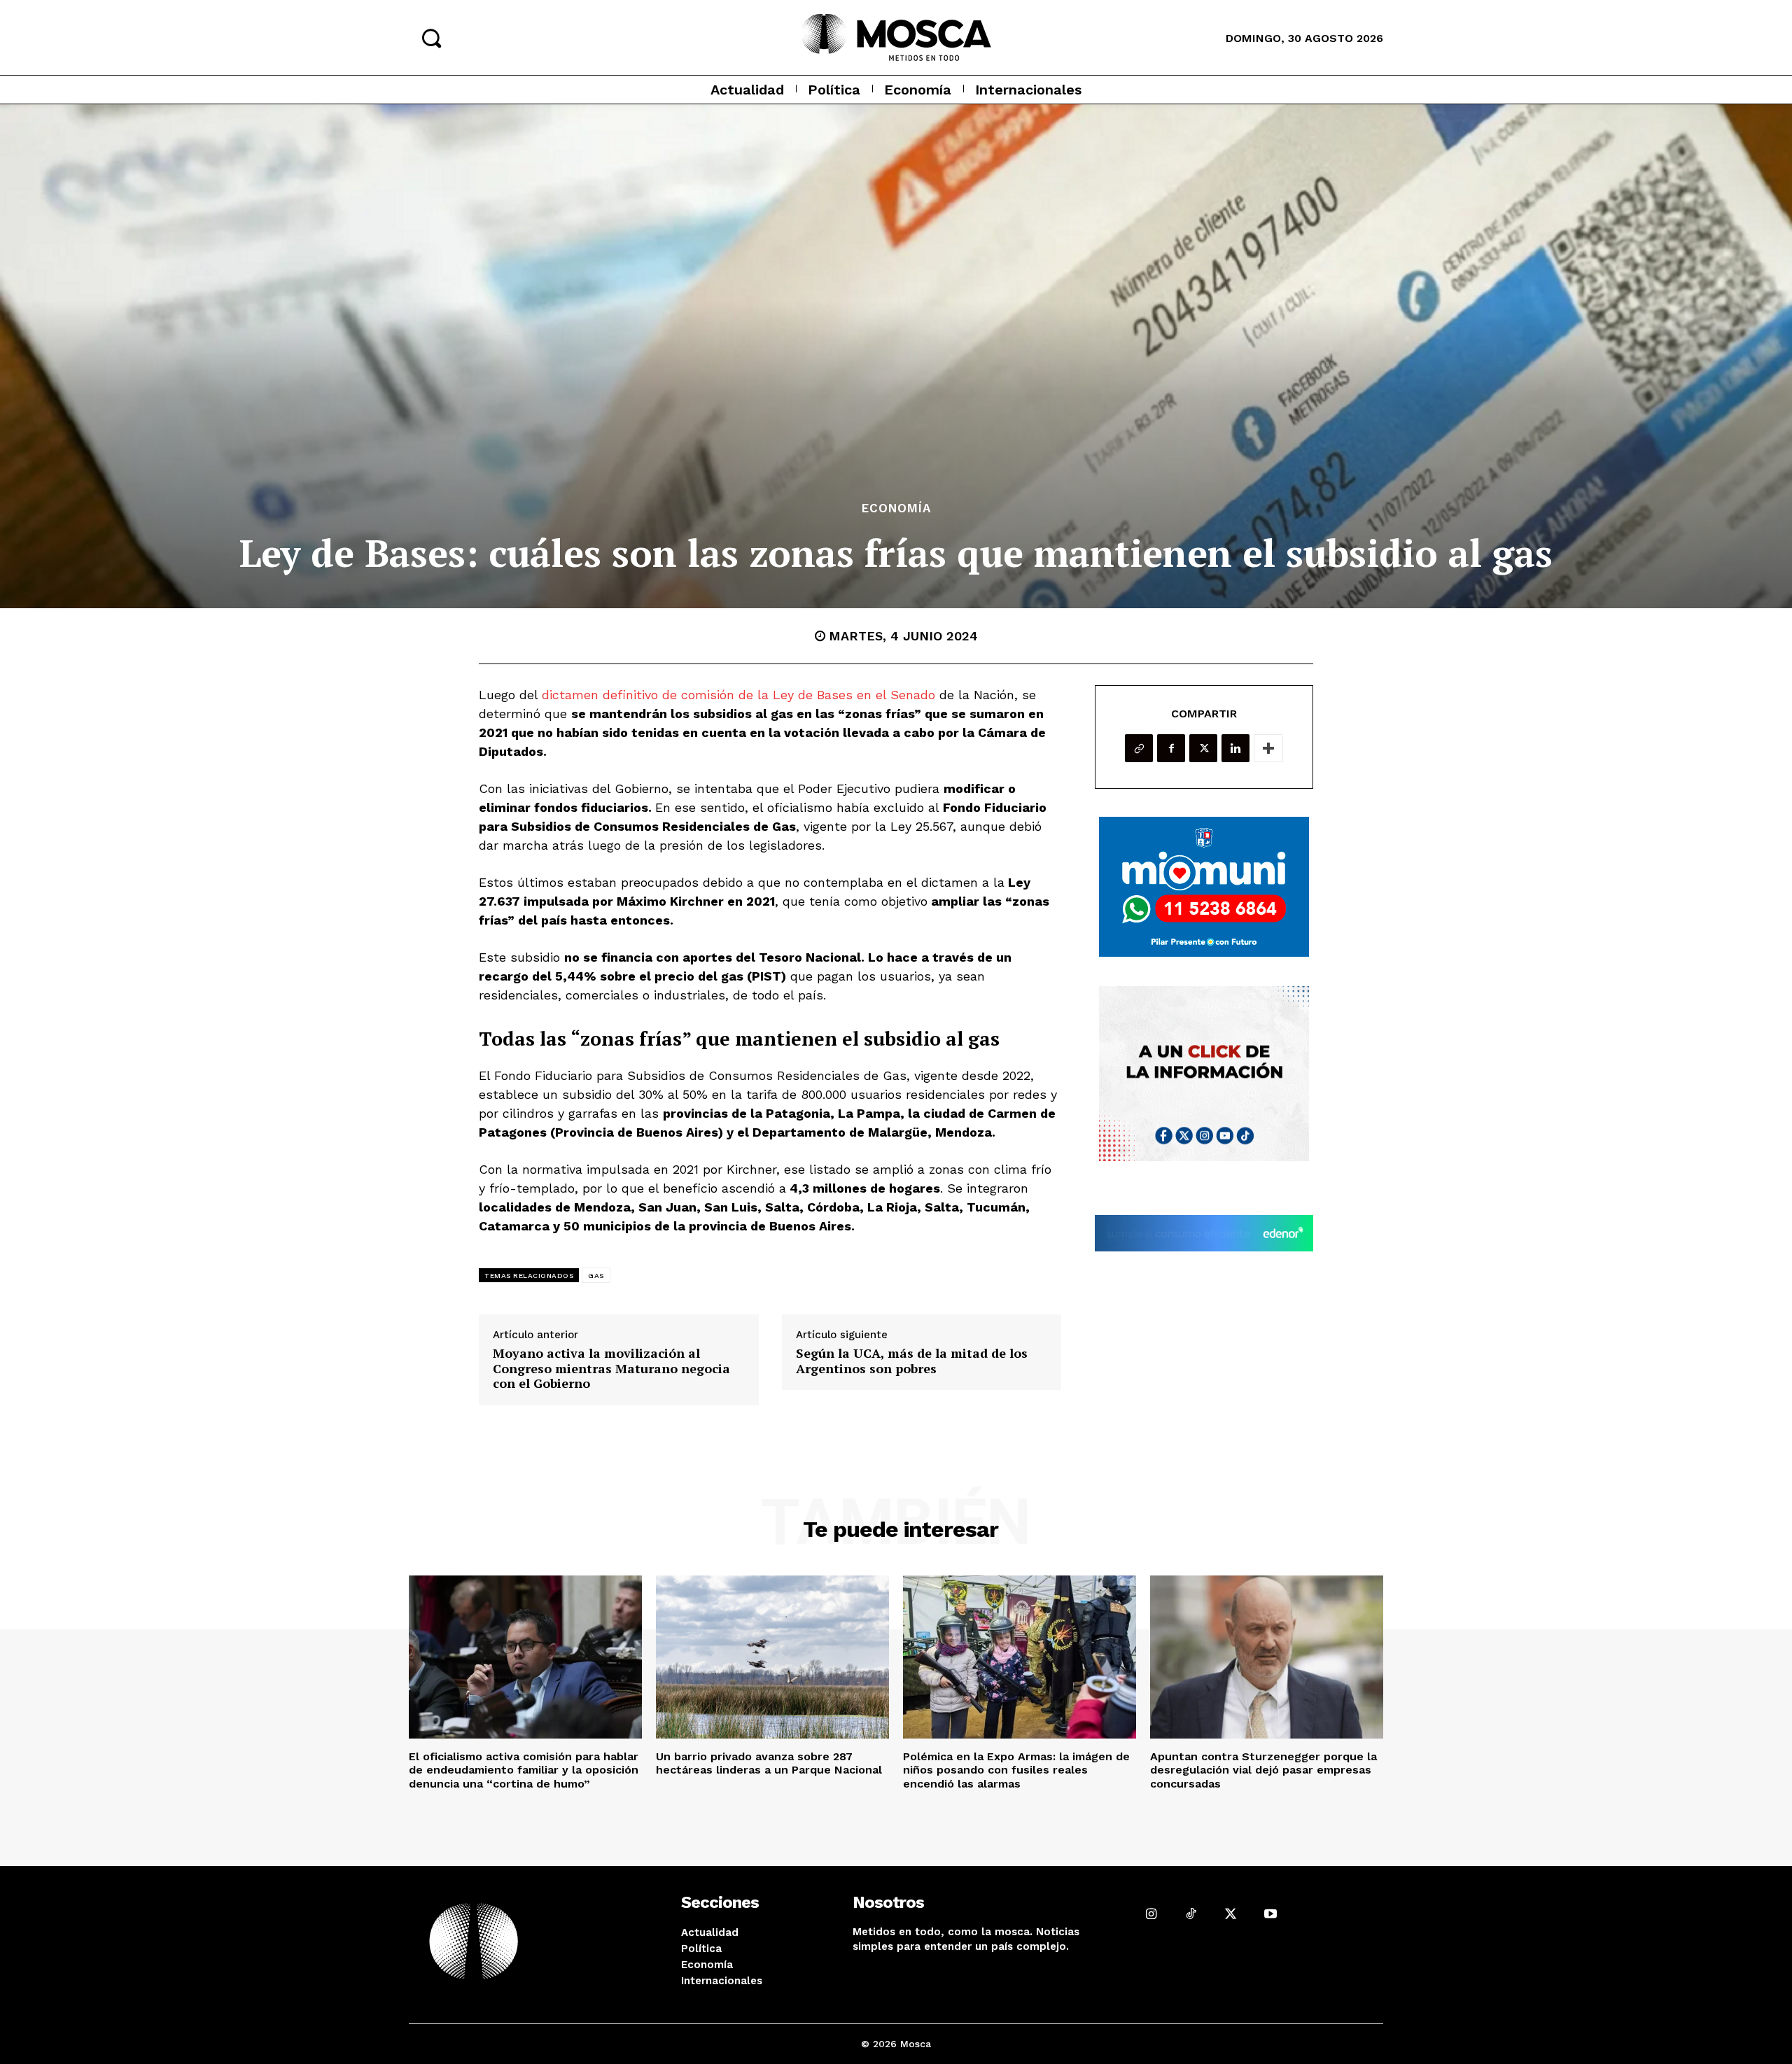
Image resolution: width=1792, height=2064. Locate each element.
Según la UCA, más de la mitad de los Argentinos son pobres (912, 1361)
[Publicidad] (1204, 887)
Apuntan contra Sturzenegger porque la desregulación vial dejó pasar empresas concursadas (1263, 1770)
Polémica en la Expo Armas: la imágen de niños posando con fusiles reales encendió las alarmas (1016, 1770)
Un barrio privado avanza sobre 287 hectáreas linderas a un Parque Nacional (769, 1763)
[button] (431, 38)
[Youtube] (1270, 1914)
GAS (596, 1276)
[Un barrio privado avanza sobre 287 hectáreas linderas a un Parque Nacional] (772, 1657)
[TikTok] (1191, 1914)
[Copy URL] (1139, 748)
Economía (896, 508)
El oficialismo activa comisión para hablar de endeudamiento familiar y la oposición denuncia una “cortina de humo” (524, 1770)
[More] (1268, 748)
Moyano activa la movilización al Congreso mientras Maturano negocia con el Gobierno (611, 1369)
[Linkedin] (1235, 748)
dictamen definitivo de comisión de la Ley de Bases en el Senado (736, 695)
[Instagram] (1151, 1914)
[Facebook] (1171, 748)
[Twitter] (1203, 748)
